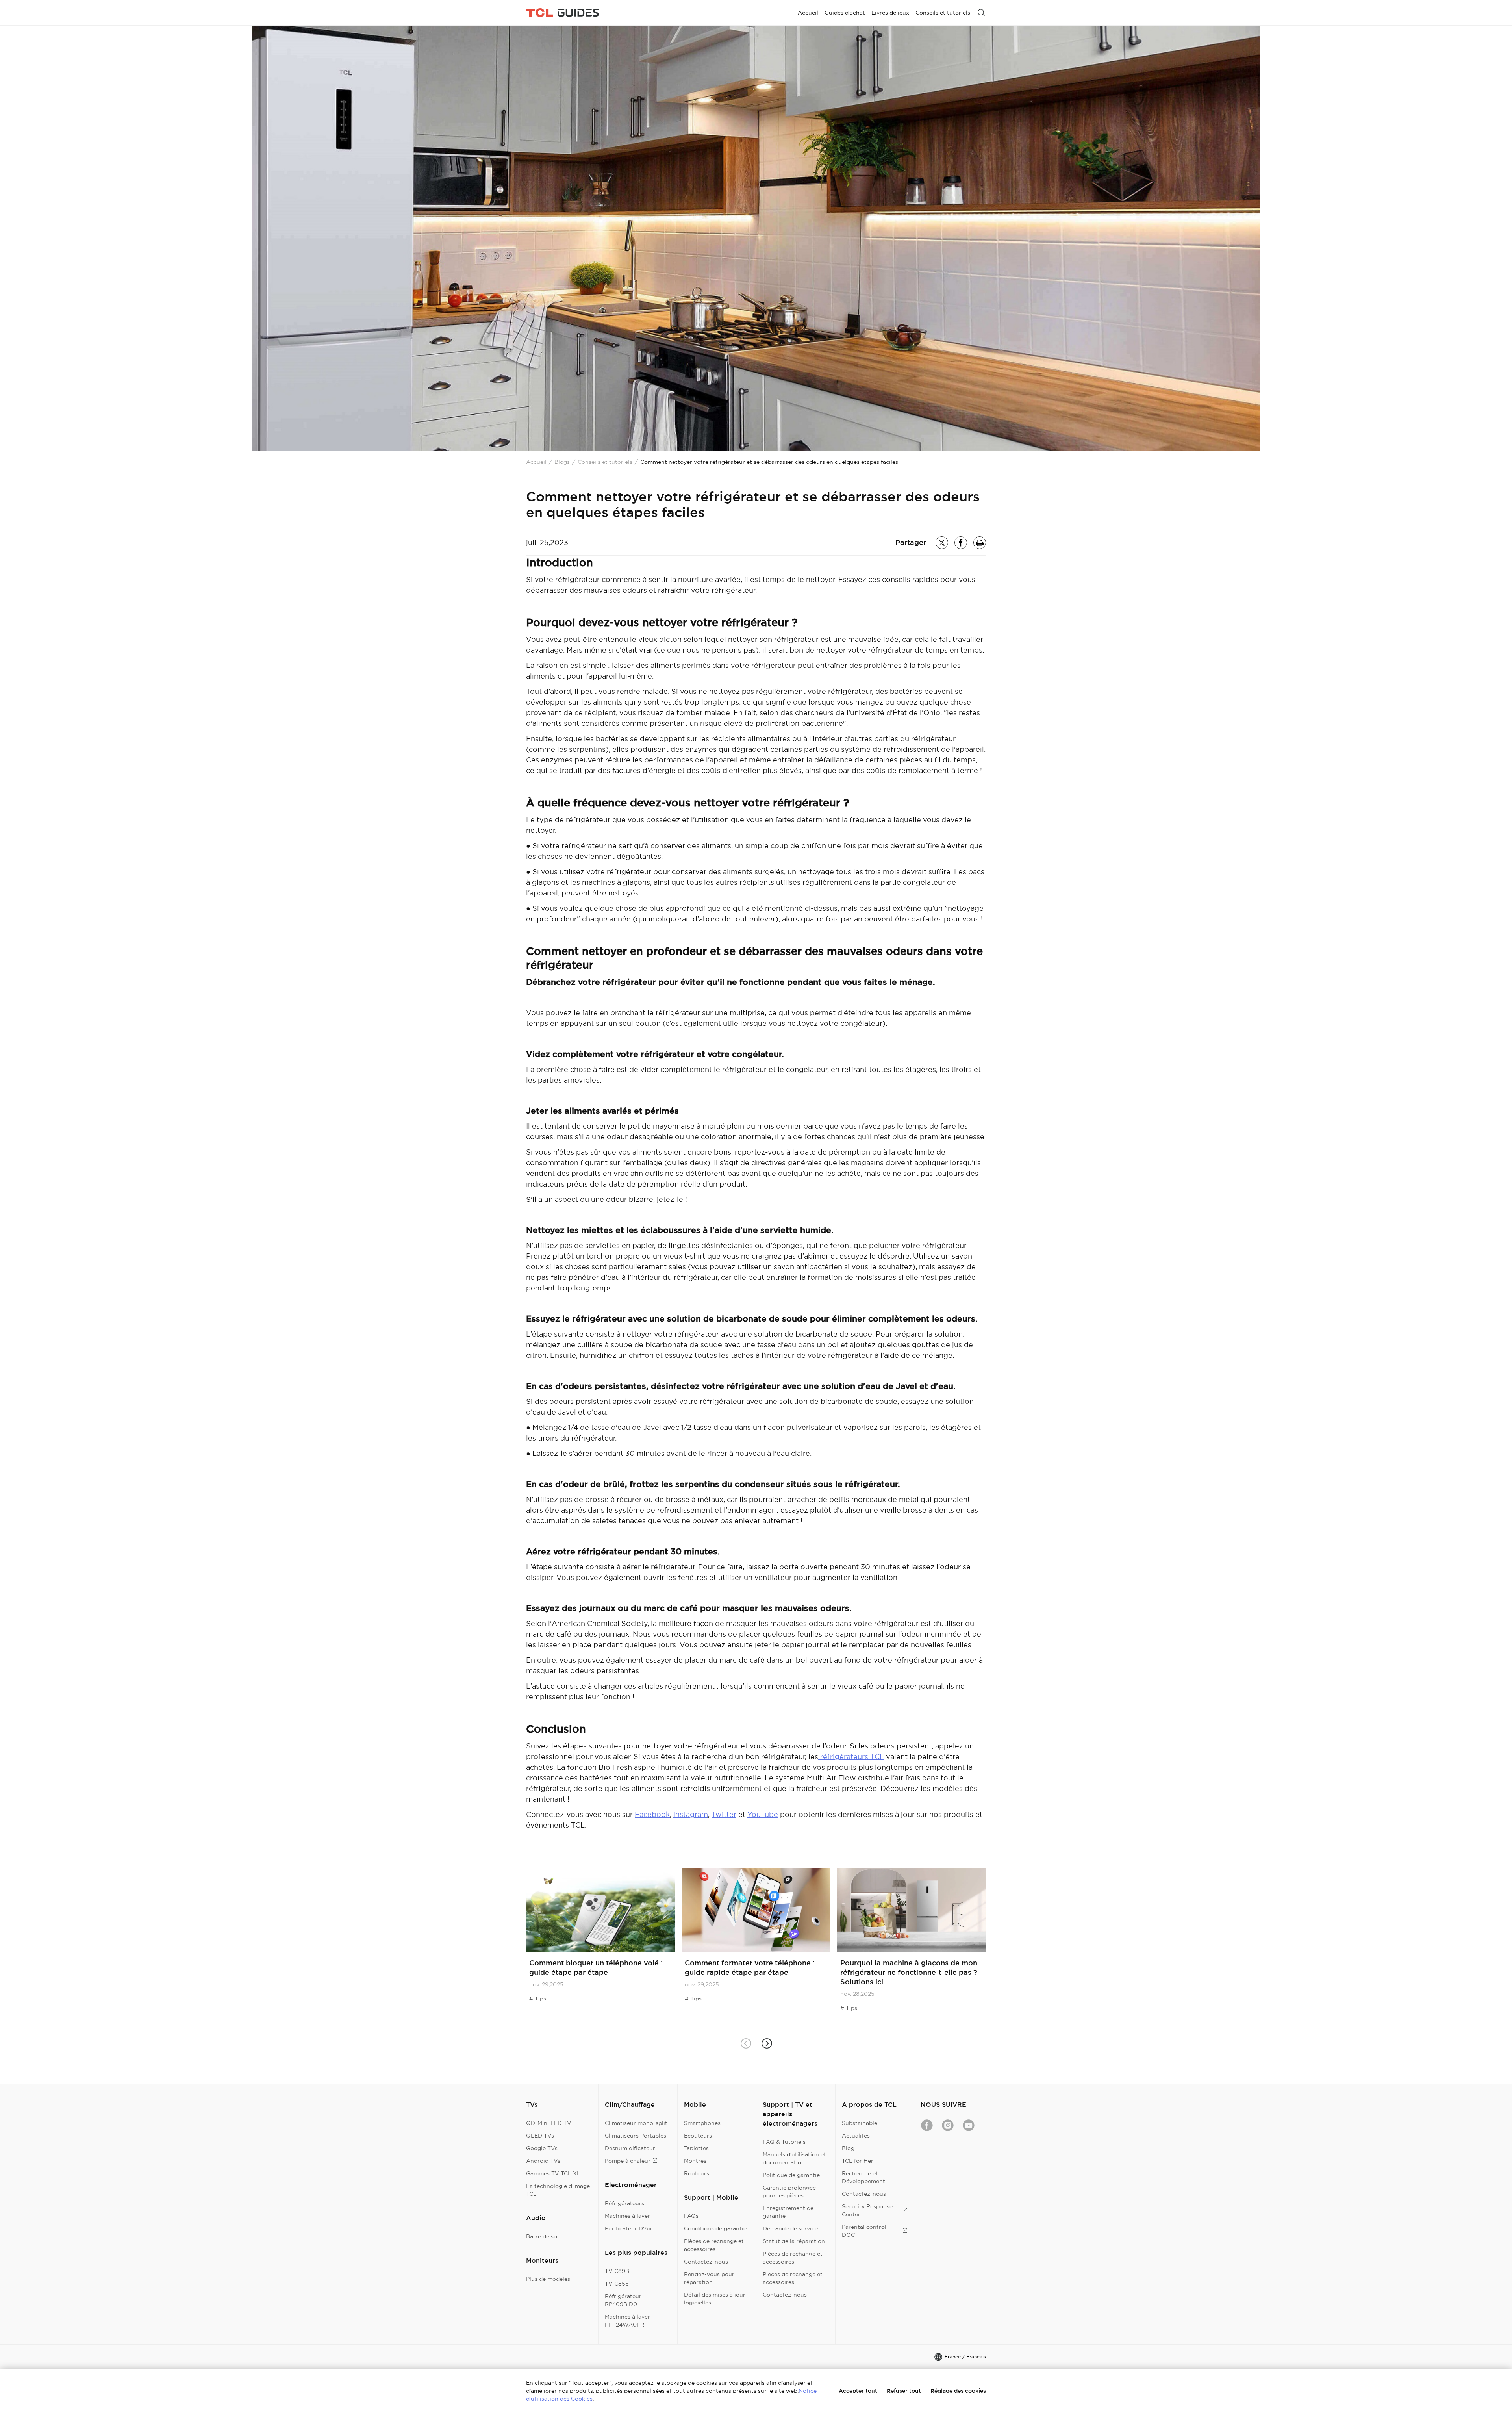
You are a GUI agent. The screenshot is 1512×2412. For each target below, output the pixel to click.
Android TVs (543, 2161)
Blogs (562, 462)
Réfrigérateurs (624, 2203)
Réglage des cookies (958, 2391)
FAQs (691, 2216)
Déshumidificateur (630, 2148)
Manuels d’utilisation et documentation (794, 2158)
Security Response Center (867, 2210)
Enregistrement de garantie (788, 2212)
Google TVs (542, 2148)
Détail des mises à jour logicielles (715, 2299)
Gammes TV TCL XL (553, 2173)
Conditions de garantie (715, 2228)
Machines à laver (627, 2216)
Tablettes (696, 2148)
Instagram (691, 1814)
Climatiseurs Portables (636, 2136)
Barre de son (543, 2236)
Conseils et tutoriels (605, 462)
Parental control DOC (864, 2231)
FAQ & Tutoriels (784, 2142)
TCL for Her (858, 2161)
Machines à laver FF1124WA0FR (627, 2321)
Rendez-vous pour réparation (709, 2278)
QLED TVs (540, 2136)
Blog (848, 2148)
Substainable (860, 2123)
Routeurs (697, 2173)
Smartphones (702, 2123)
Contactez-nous (706, 2262)
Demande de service (790, 2228)
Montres (695, 2161)
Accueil (536, 462)
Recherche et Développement (863, 2177)
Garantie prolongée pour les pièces (789, 2191)
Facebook (652, 1814)
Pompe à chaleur (628, 2161)
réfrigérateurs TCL (851, 1757)
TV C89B (617, 2271)
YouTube (763, 1814)
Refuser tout (904, 2391)
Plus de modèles (548, 2279)
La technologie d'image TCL (558, 2190)
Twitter (724, 1814)
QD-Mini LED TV (549, 2123)
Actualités (856, 2136)
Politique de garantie (791, 2175)
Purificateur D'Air (629, 2228)
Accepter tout (858, 2391)
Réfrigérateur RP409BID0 (623, 2300)
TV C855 (617, 2284)
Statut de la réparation (794, 2241)
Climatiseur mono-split (636, 2123)
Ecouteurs (698, 2136)
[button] (766, 2043)
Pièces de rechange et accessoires (714, 2245)
